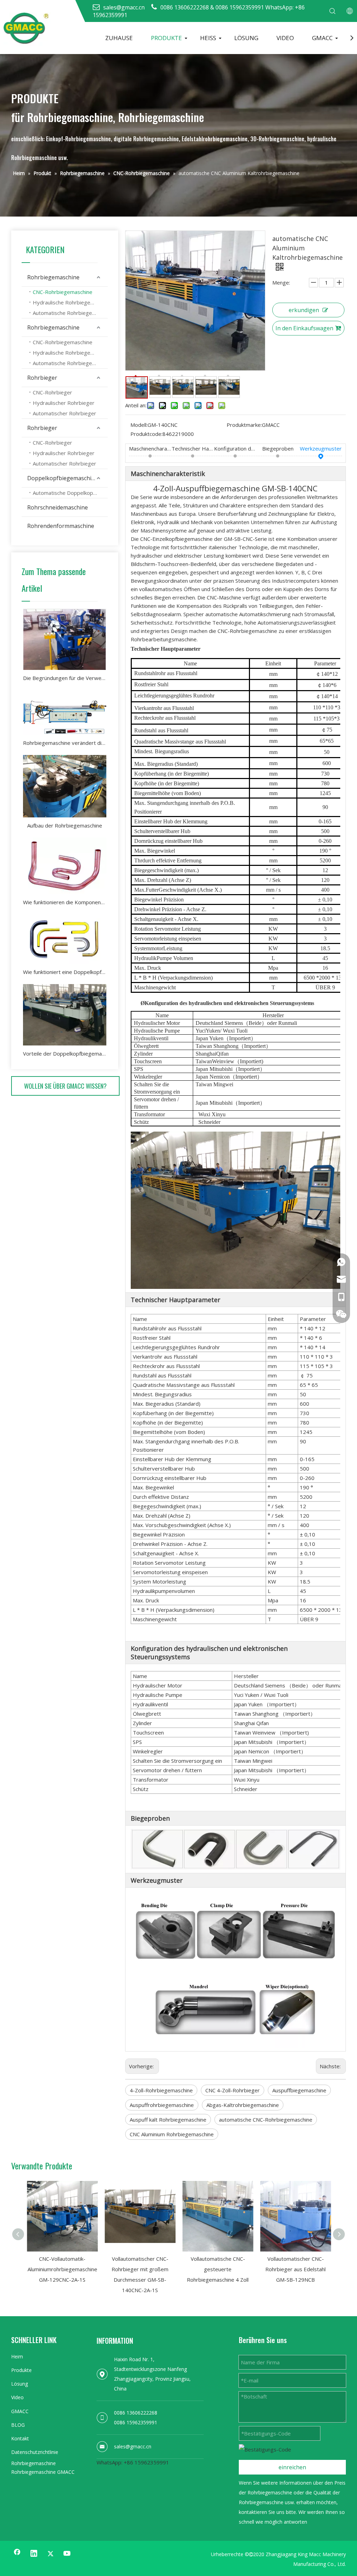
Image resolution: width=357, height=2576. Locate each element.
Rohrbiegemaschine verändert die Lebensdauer (65, 743)
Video (17, 2397)
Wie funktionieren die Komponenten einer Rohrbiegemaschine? (65, 902)
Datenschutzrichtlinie (35, 2452)
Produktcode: (146, 434)
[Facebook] (17, 2554)
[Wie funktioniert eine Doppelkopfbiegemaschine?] (65, 939)
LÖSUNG (246, 38)
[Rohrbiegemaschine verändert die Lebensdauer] (65, 712)
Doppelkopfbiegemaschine (63, 478)
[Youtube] (67, 2554)
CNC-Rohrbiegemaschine (63, 292)
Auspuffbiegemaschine (299, 2090)
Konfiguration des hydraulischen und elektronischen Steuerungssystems (235, 448)
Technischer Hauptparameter (193, 448)
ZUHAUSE (119, 38)
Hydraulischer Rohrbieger (64, 403)
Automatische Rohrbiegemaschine (70, 313)
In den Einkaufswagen (304, 328)
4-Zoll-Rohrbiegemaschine (161, 2090)
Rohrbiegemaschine (53, 277)
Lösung (20, 2384)
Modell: (139, 425)
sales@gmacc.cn (133, 2446)
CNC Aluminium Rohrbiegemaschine (172, 2134)
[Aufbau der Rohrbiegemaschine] (65, 786)
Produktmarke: (244, 425)
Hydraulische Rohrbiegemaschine (70, 302)
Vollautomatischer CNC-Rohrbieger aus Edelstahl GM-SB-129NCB (295, 2269)
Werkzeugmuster (321, 448)
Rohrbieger (42, 378)
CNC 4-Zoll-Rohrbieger (233, 2090)
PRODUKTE (166, 38)
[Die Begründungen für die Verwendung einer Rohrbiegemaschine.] (65, 639)
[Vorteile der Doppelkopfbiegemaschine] (65, 1015)
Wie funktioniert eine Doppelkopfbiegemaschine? (65, 972)
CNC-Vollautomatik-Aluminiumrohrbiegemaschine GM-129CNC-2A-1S (62, 2269)
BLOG (18, 2425)
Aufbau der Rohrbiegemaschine (65, 825)
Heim (17, 2356)
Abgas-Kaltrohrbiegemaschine (243, 2105)
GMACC (322, 38)
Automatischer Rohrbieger (64, 413)
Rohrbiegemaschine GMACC (43, 2472)
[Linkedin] (34, 2554)
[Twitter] (51, 2554)
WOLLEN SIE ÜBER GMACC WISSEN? (65, 1086)
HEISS (208, 38)
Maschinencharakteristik (150, 448)
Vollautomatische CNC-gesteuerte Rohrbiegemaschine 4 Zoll (218, 2269)
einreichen (292, 2467)
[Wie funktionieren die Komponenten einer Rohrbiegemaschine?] (65, 866)
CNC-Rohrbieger (52, 392)
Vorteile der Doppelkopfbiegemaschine (65, 1053)
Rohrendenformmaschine (61, 526)
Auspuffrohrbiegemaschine (162, 2105)
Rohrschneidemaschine (58, 507)
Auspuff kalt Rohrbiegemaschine (168, 2120)
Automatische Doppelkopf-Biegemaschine (70, 493)
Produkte (21, 2370)
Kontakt (20, 2438)
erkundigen (304, 310)
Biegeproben (278, 448)
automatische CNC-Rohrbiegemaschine (266, 2120)
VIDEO (285, 38)
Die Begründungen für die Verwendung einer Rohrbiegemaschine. (65, 678)
